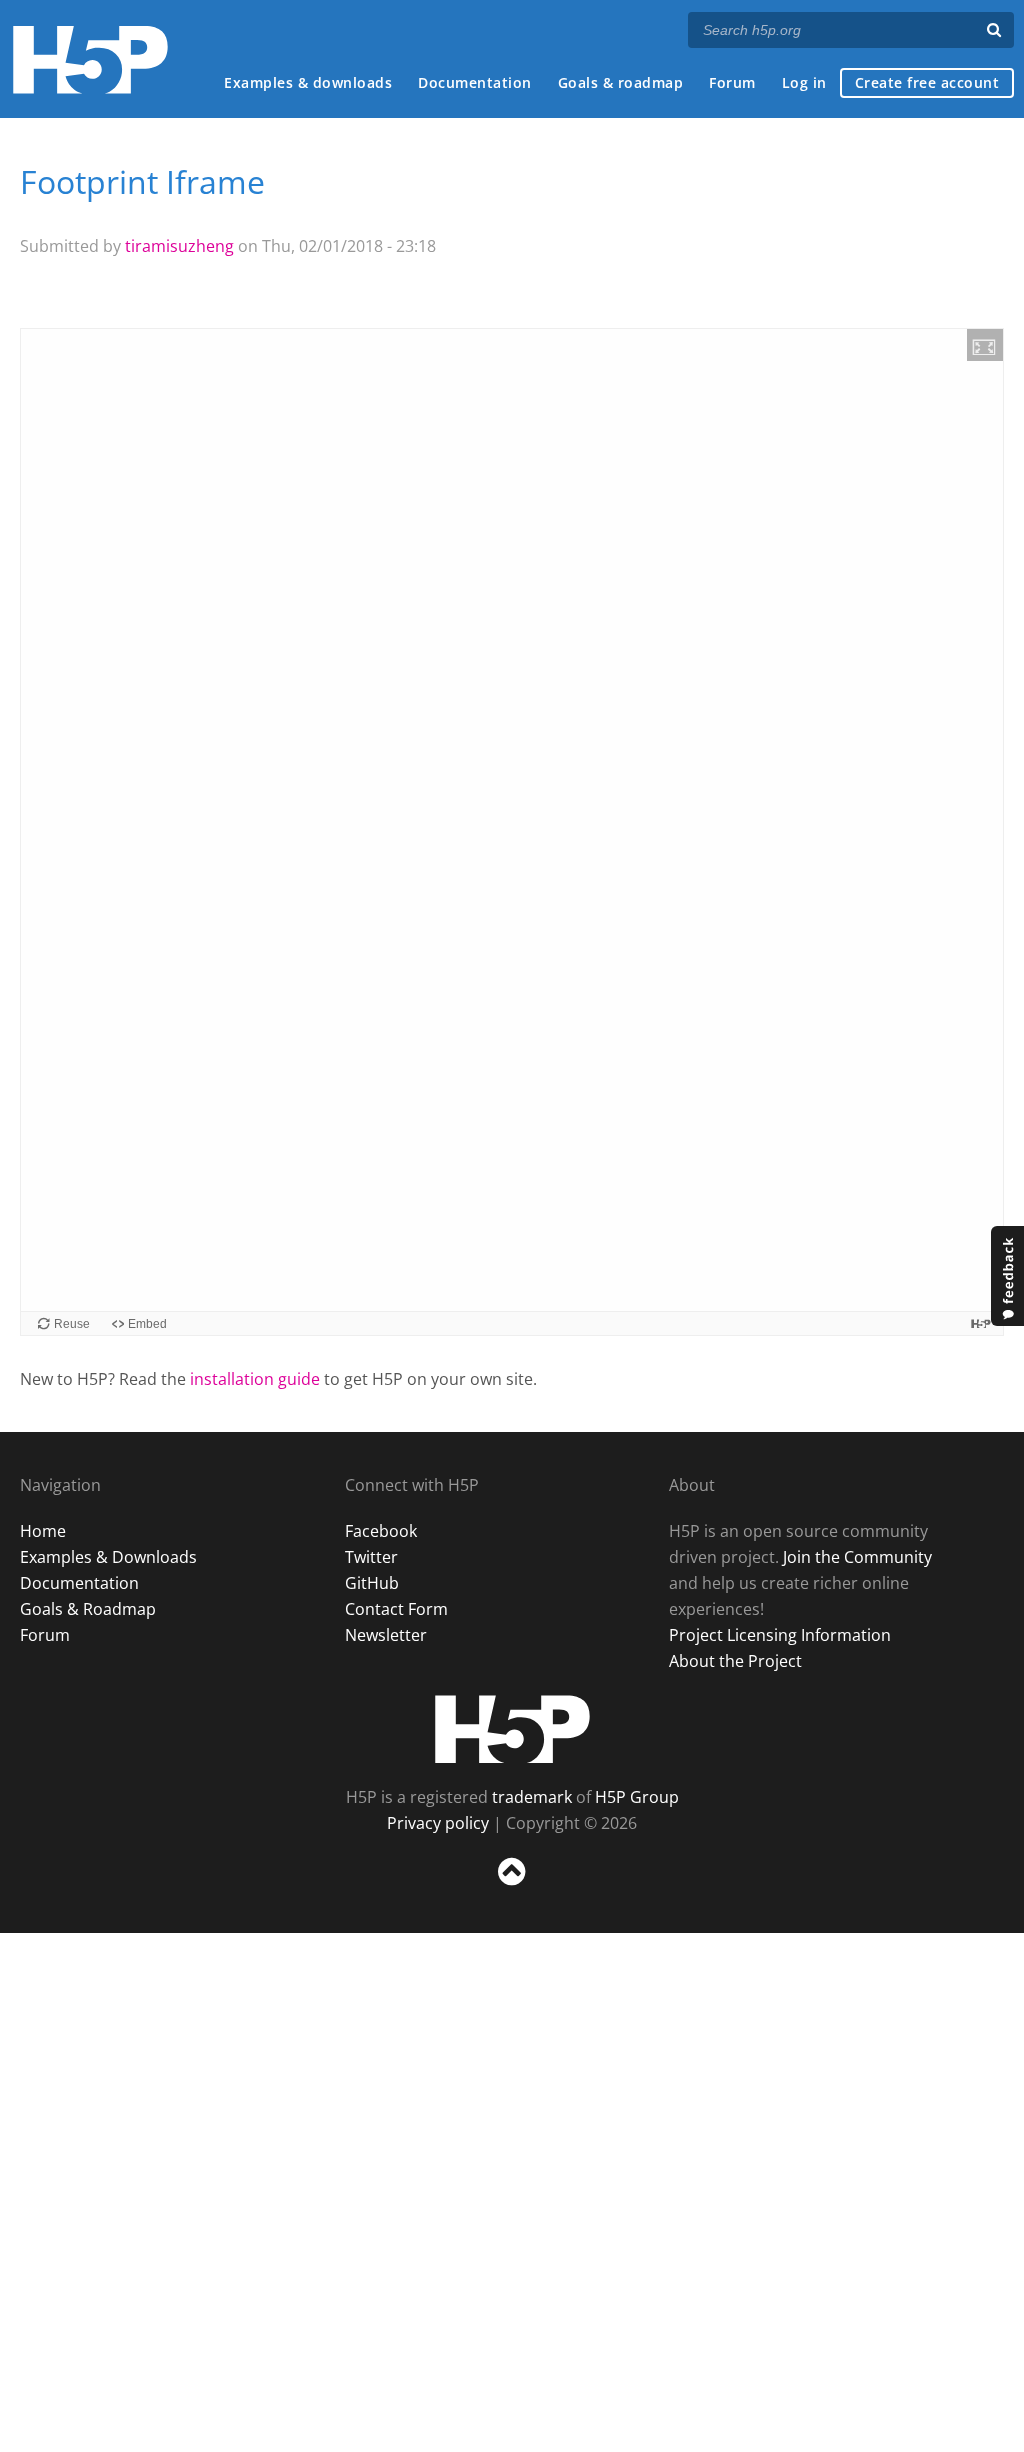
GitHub (372, 1583)
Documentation (475, 82)
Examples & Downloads (108, 1557)
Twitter (371, 1557)
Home (43, 1531)
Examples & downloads (308, 82)
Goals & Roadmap (88, 1609)
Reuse (72, 1324)
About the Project (735, 1661)
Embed (147, 1324)
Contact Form (396, 1609)
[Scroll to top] (512, 1889)
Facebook (381, 1531)
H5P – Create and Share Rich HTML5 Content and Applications (90, 59)
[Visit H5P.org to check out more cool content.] (981, 1323)
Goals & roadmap (621, 82)
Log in (804, 82)
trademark (532, 1797)
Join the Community (857, 1557)
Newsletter (386, 1635)
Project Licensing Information (780, 1635)
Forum (732, 82)
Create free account (927, 82)
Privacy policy (438, 1823)
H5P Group (637, 1797)
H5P (512, 1729)
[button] (985, 345)
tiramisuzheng (179, 246)
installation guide (255, 1379)
